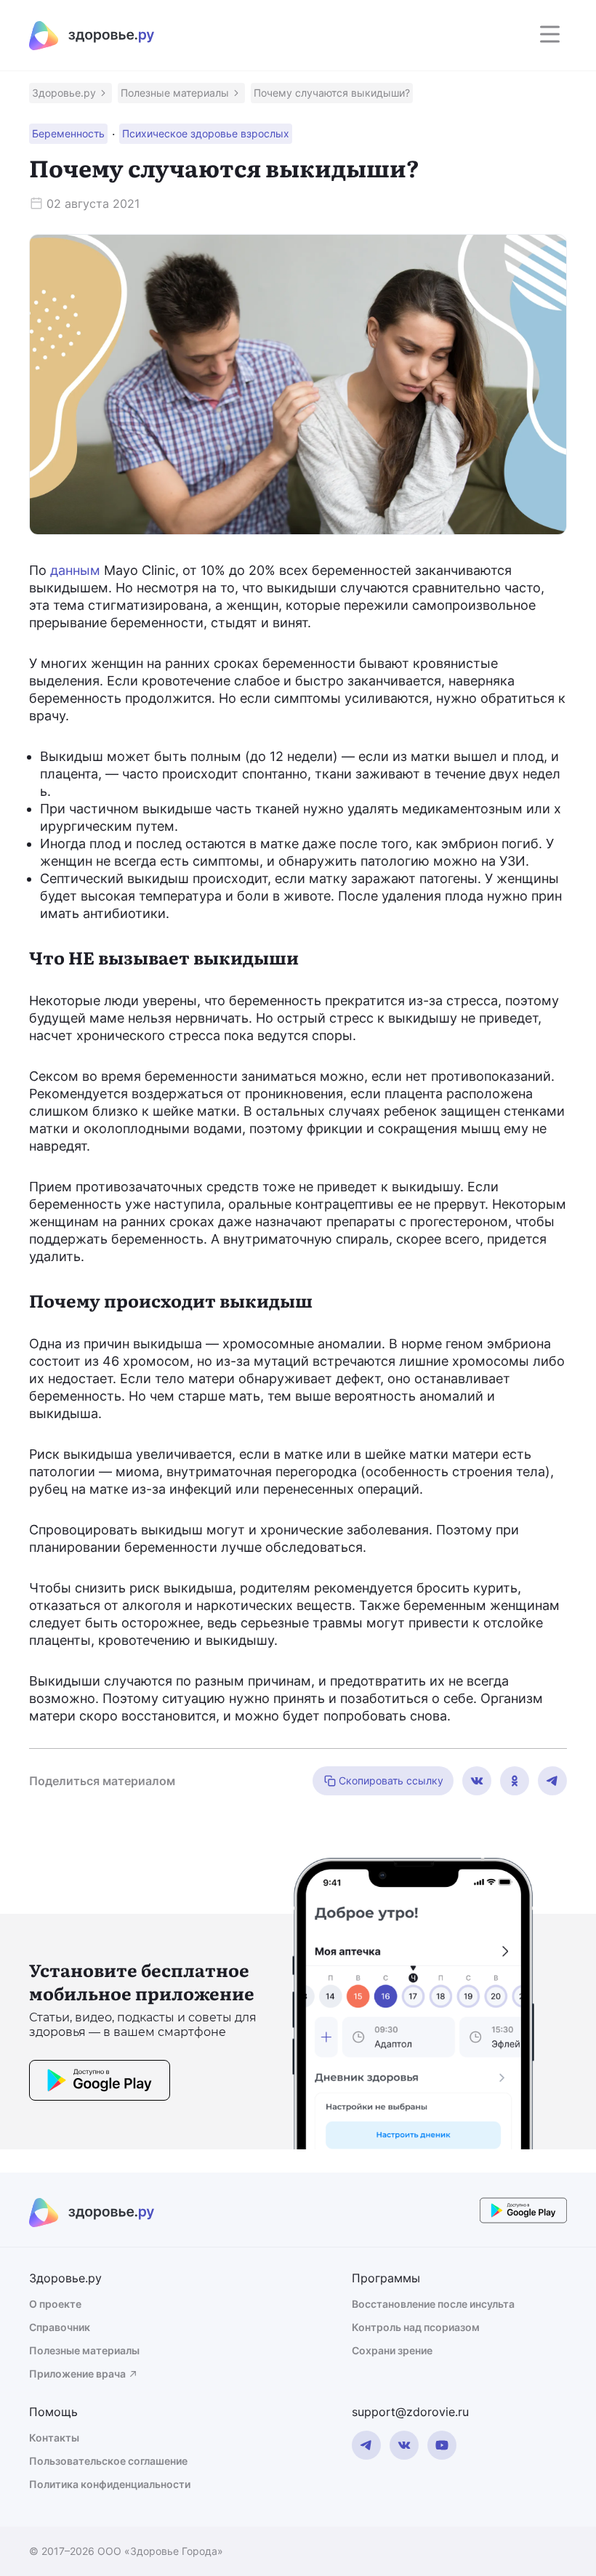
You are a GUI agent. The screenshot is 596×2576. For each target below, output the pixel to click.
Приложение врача (77, 2374)
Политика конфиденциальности (110, 2484)
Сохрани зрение (392, 2350)
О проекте (55, 2304)
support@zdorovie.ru (410, 2412)
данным (75, 570)
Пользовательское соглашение (108, 2461)
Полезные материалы (84, 2350)
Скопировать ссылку (391, 1780)
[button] (71, 93)
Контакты (54, 2438)
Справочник (60, 2327)
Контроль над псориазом (416, 2327)
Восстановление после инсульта (433, 2304)
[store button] (100, 2082)
